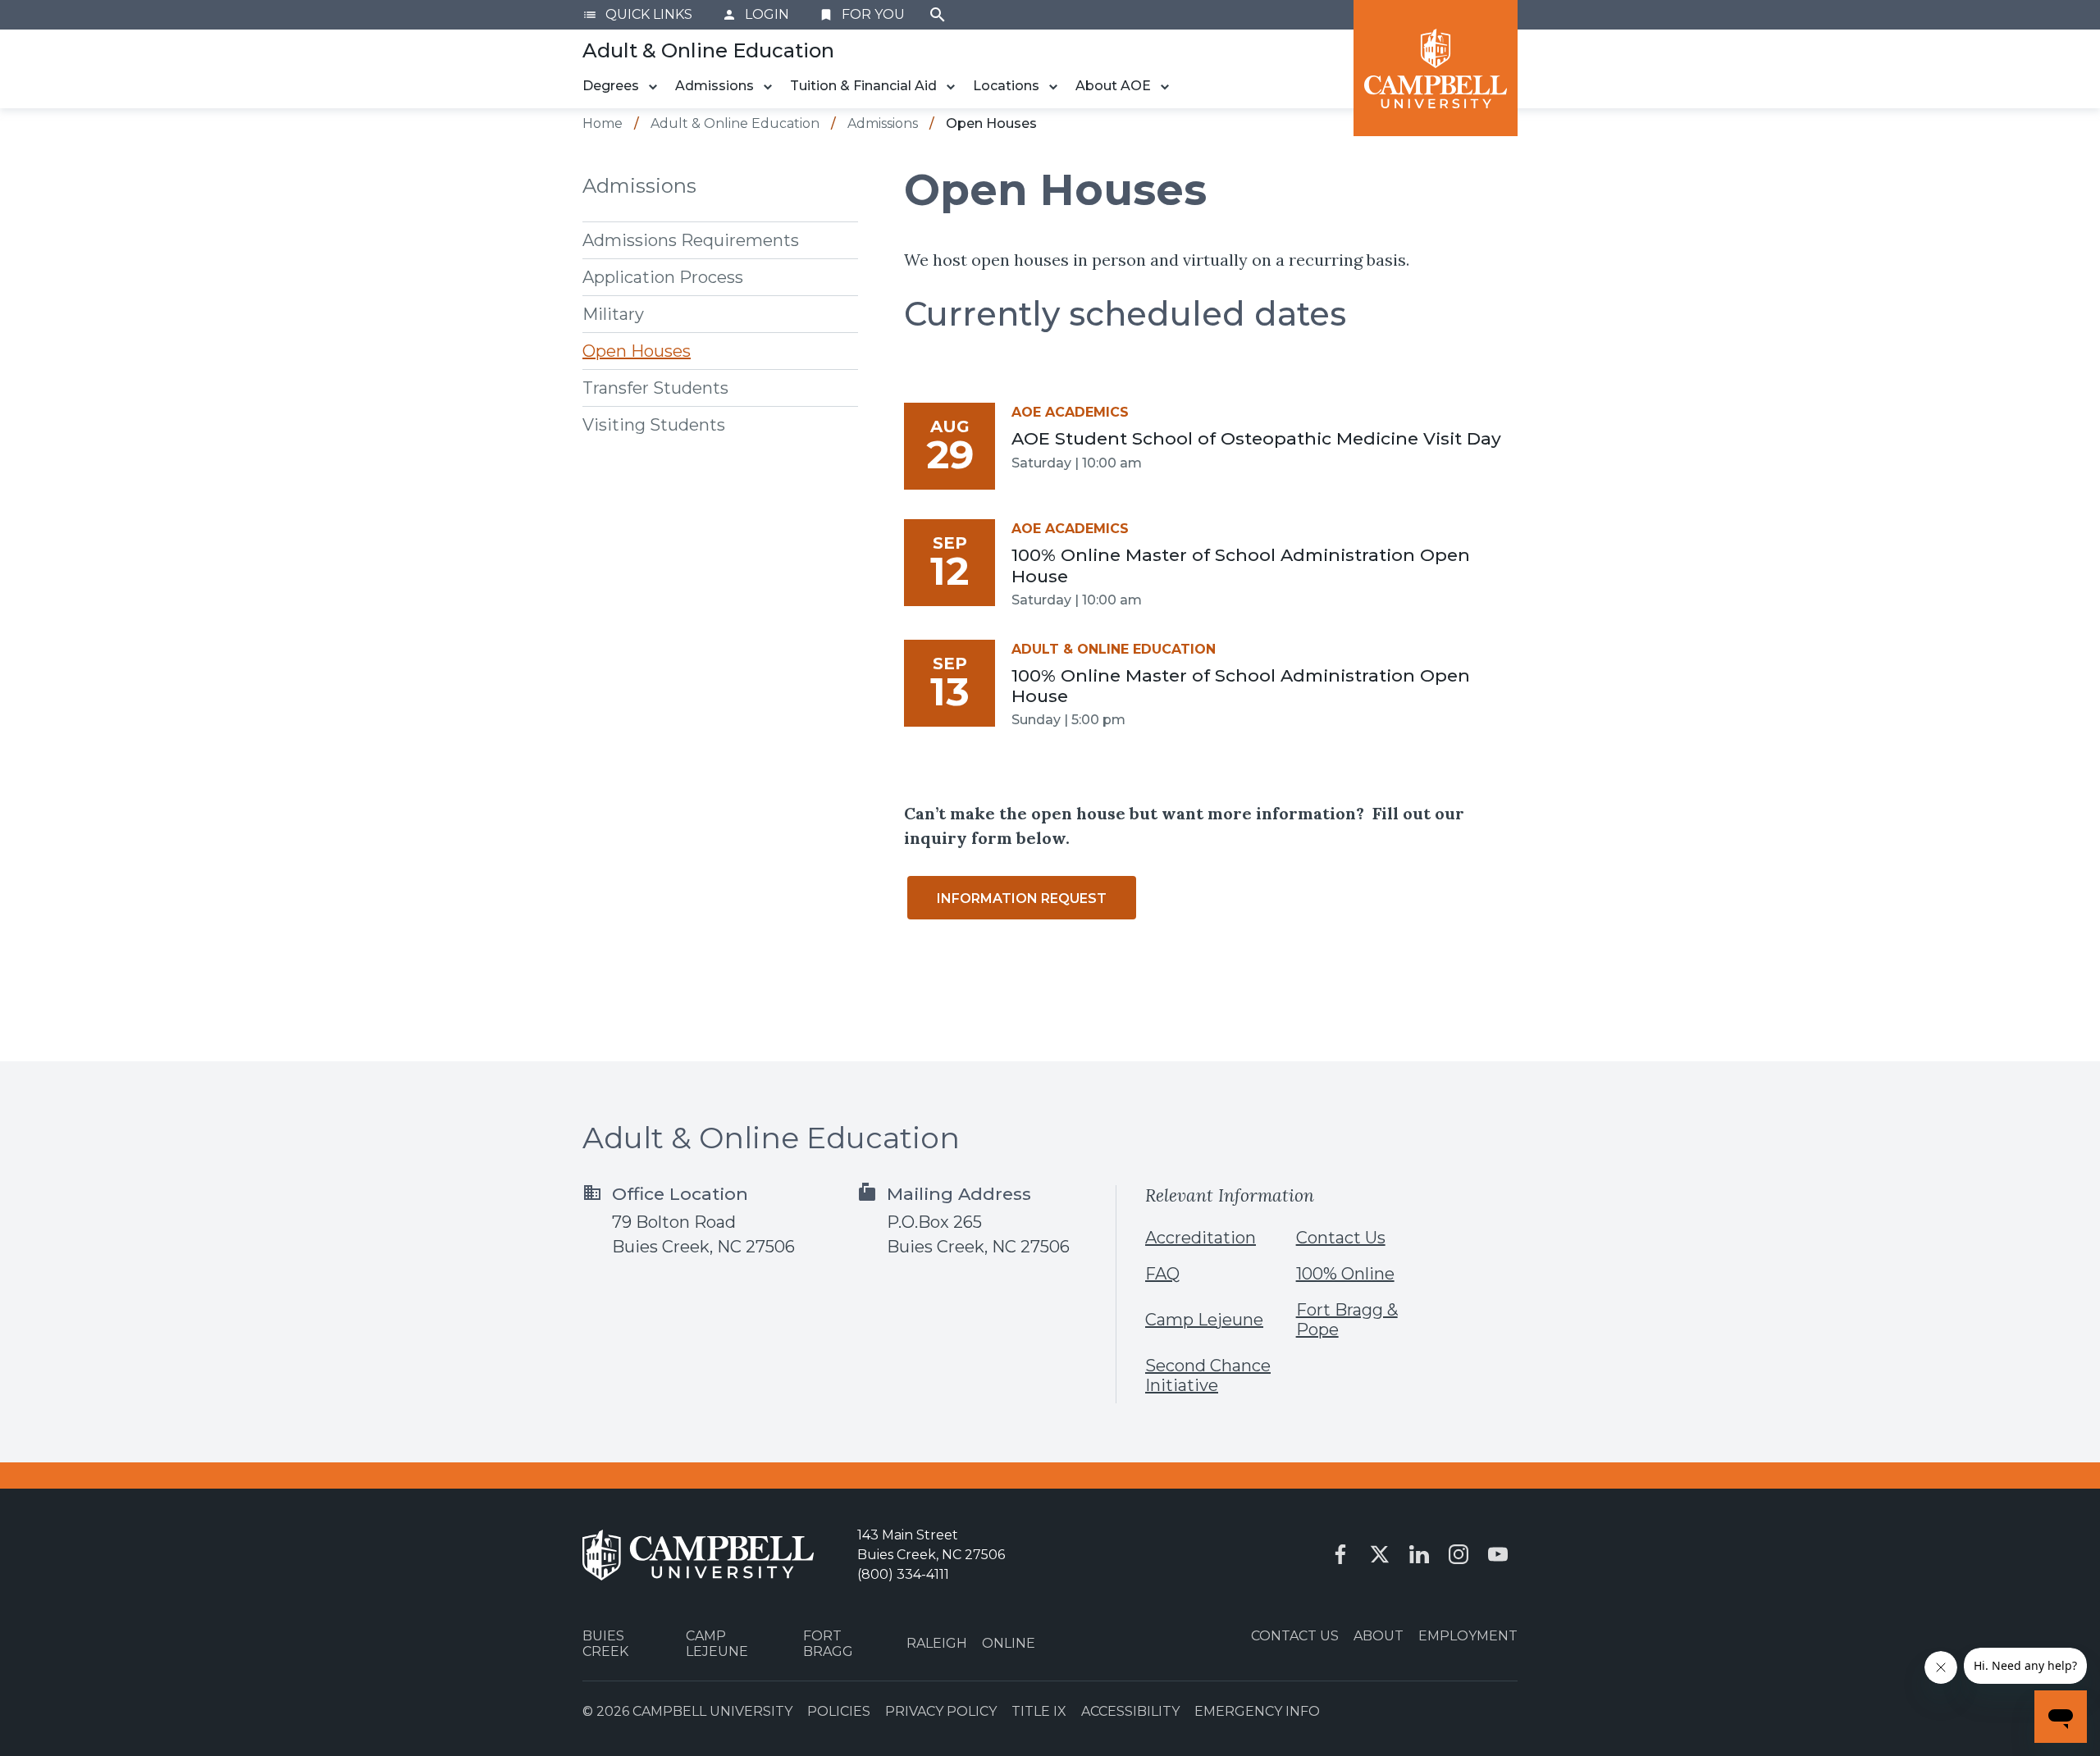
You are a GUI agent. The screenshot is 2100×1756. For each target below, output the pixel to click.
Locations (1006, 86)
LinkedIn (1419, 1554)
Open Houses (637, 351)
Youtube (1498, 1554)
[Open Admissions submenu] (768, 87)
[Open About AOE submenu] (1165, 87)
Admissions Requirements (691, 240)
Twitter (1380, 1554)
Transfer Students (655, 388)
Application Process (663, 277)
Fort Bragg (828, 1644)
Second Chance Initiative (1208, 1375)
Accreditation (1201, 1238)
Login (756, 14)
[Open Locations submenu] (1053, 87)
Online (1009, 1643)
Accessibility (1130, 1711)
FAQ (1162, 1274)
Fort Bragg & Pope (1347, 1320)
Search (938, 15)
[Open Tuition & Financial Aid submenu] (951, 87)
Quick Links (637, 14)
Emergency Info (1257, 1711)
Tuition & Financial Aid (863, 86)
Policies (839, 1711)
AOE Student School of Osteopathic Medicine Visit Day (1256, 438)
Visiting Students (654, 425)
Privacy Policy (941, 1711)
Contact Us (1341, 1238)
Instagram (1459, 1554)
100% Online (1345, 1274)
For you (862, 14)
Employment (1468, 1636)
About (1379, 1636)
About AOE (1113, 86)
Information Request (1022, 899)
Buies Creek (605, 1644)
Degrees (611, 86)
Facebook (1340, 1554)
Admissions (714, 86)
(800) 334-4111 (903, 1574)
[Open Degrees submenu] (653, 87)
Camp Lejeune (1204, 1320)
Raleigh (937, 1643)
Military (613, 314)
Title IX (1039, 1711)
